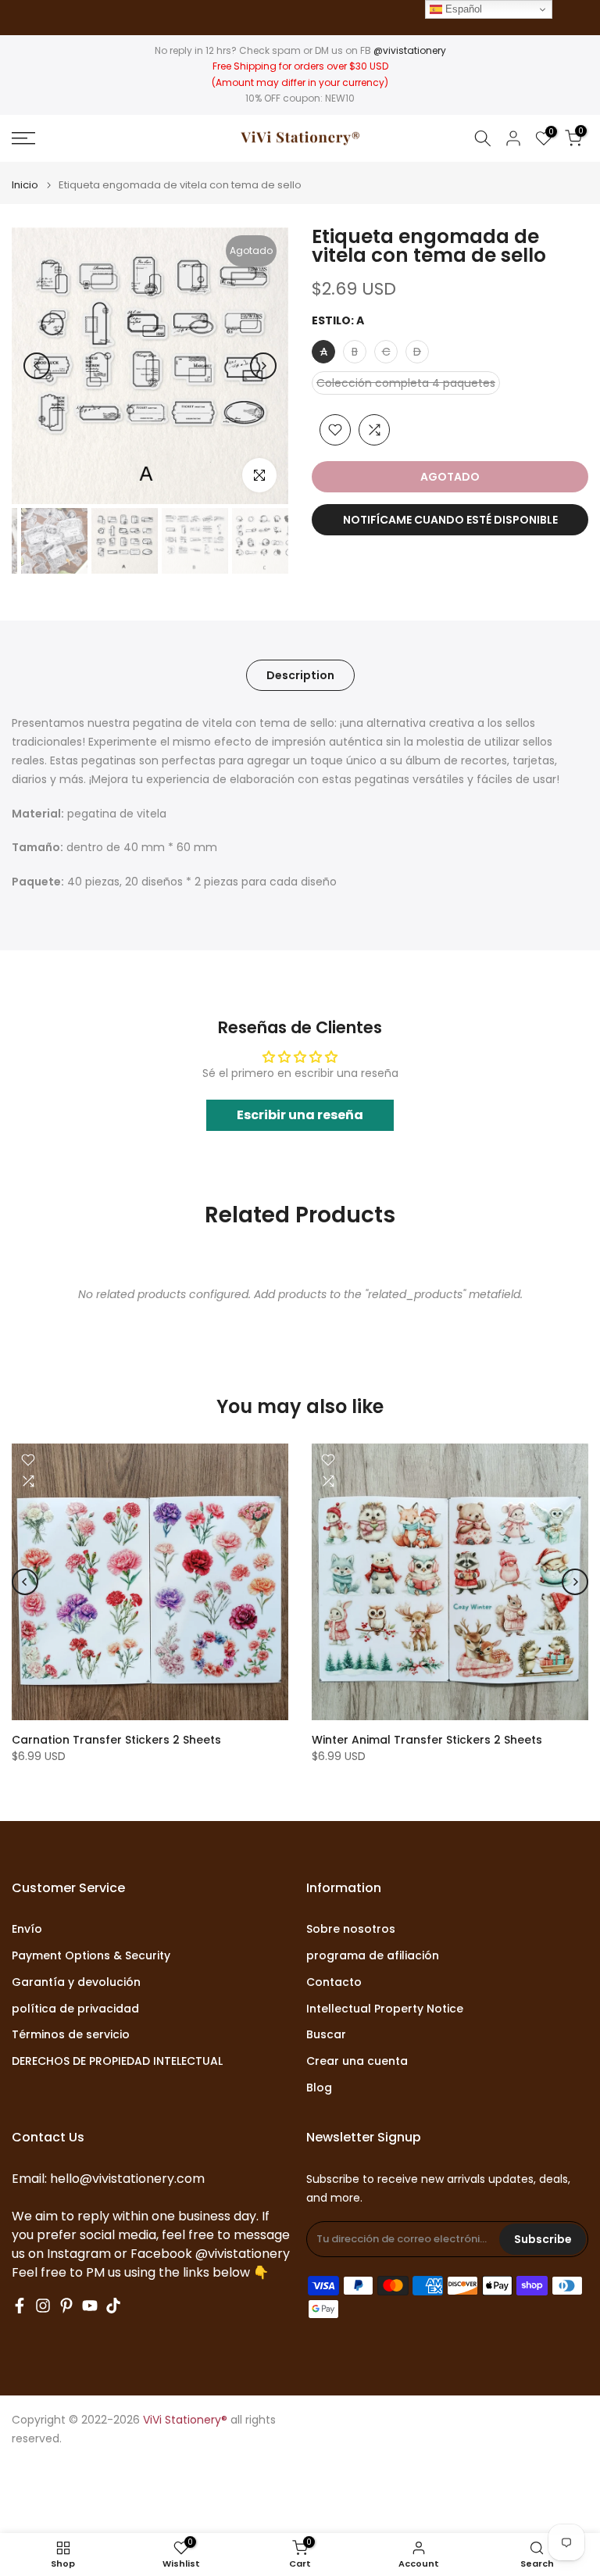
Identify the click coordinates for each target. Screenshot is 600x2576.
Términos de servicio (71, 2035)
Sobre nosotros (351, 1929)
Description (300, 675)
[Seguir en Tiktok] (113, 2306)
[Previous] (37, 366)
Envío (27, 1929)
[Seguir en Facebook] (20, 2306)
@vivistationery (410, 50)
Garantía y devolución (76, 1982)
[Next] (263, 366)
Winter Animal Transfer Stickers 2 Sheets (427, 1740)
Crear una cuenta (357, 2061)
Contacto (334, 1982)
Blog (319, 2088)
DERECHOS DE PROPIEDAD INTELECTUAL (117, 2061)
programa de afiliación (373, 1956)
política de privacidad (75, 2009)
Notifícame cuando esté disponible (450, 520)
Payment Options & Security (91, 1956)
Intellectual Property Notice (385, 2009)
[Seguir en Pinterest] (66, 2306)
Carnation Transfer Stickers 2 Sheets (116, 1740)
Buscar (326, 2035)
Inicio (25, 185)
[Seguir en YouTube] (90, 2306)
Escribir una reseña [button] (300, 1115)
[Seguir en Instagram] (43, 2306)
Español (462, 9)
